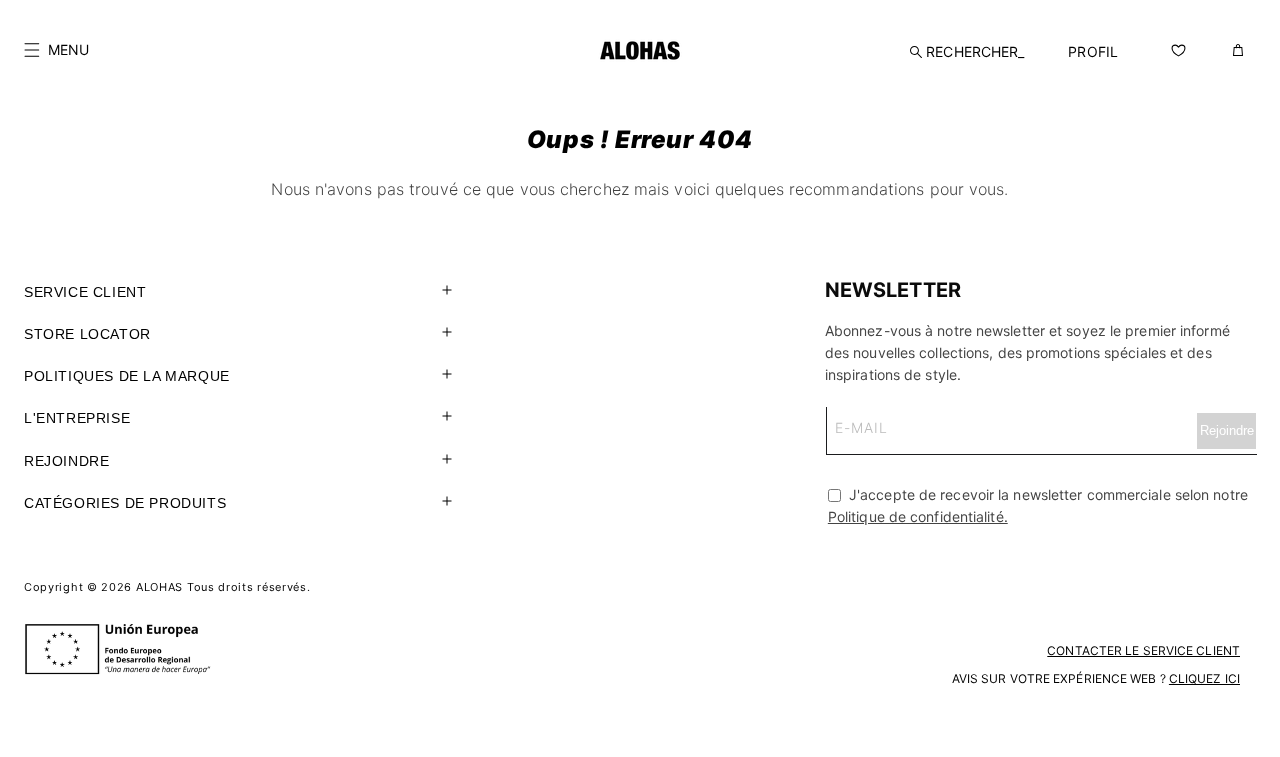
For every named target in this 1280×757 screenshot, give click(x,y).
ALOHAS (159, 587)
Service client (85, 292)
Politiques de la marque (127, 376)
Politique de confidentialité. (918, 516)
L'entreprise (77, 418)
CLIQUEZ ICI (1204, 678)
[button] (56, 50)
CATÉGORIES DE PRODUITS (125, 503)
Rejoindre (66, 461)
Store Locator (87, 334)
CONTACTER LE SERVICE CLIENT (1143, 650)
